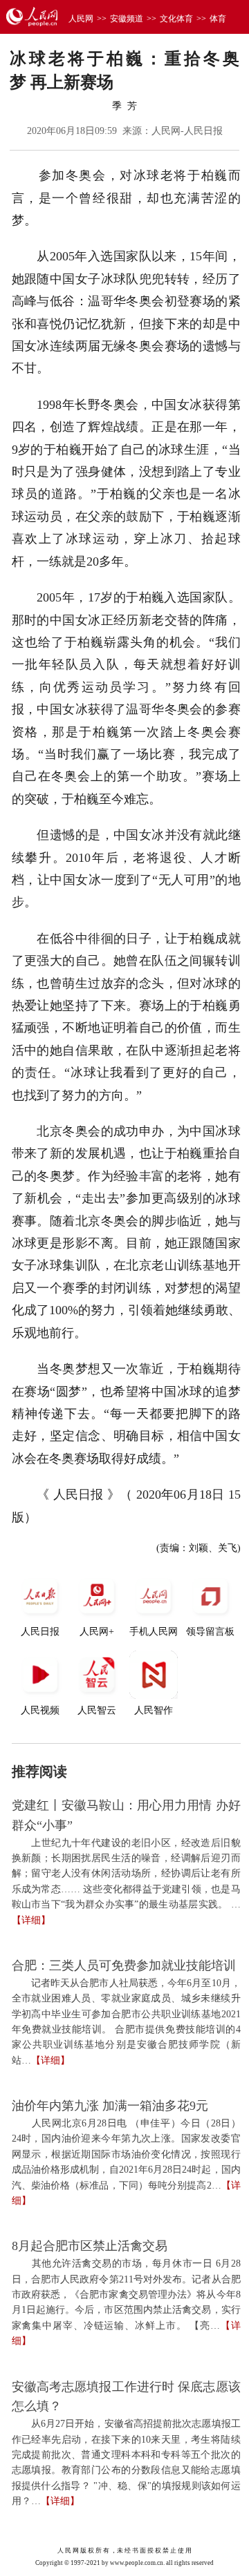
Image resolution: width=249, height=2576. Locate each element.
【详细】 (31, 1920)
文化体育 (176, 19)
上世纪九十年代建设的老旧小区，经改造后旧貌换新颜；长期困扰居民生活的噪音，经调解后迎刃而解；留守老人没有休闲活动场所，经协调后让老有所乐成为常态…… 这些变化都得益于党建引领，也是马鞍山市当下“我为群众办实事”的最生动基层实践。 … (126, 1874)
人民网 (81, 19)
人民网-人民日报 (187, 131)
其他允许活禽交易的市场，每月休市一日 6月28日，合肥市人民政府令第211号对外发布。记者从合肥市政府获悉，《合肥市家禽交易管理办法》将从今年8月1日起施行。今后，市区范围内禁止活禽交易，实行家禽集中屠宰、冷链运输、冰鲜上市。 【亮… (126, 2295)
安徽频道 (127, 19)
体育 (218, 19)
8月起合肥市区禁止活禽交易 (90, 2246)
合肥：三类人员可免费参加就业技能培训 (124, 1965)
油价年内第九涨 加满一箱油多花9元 (110, 2106)
